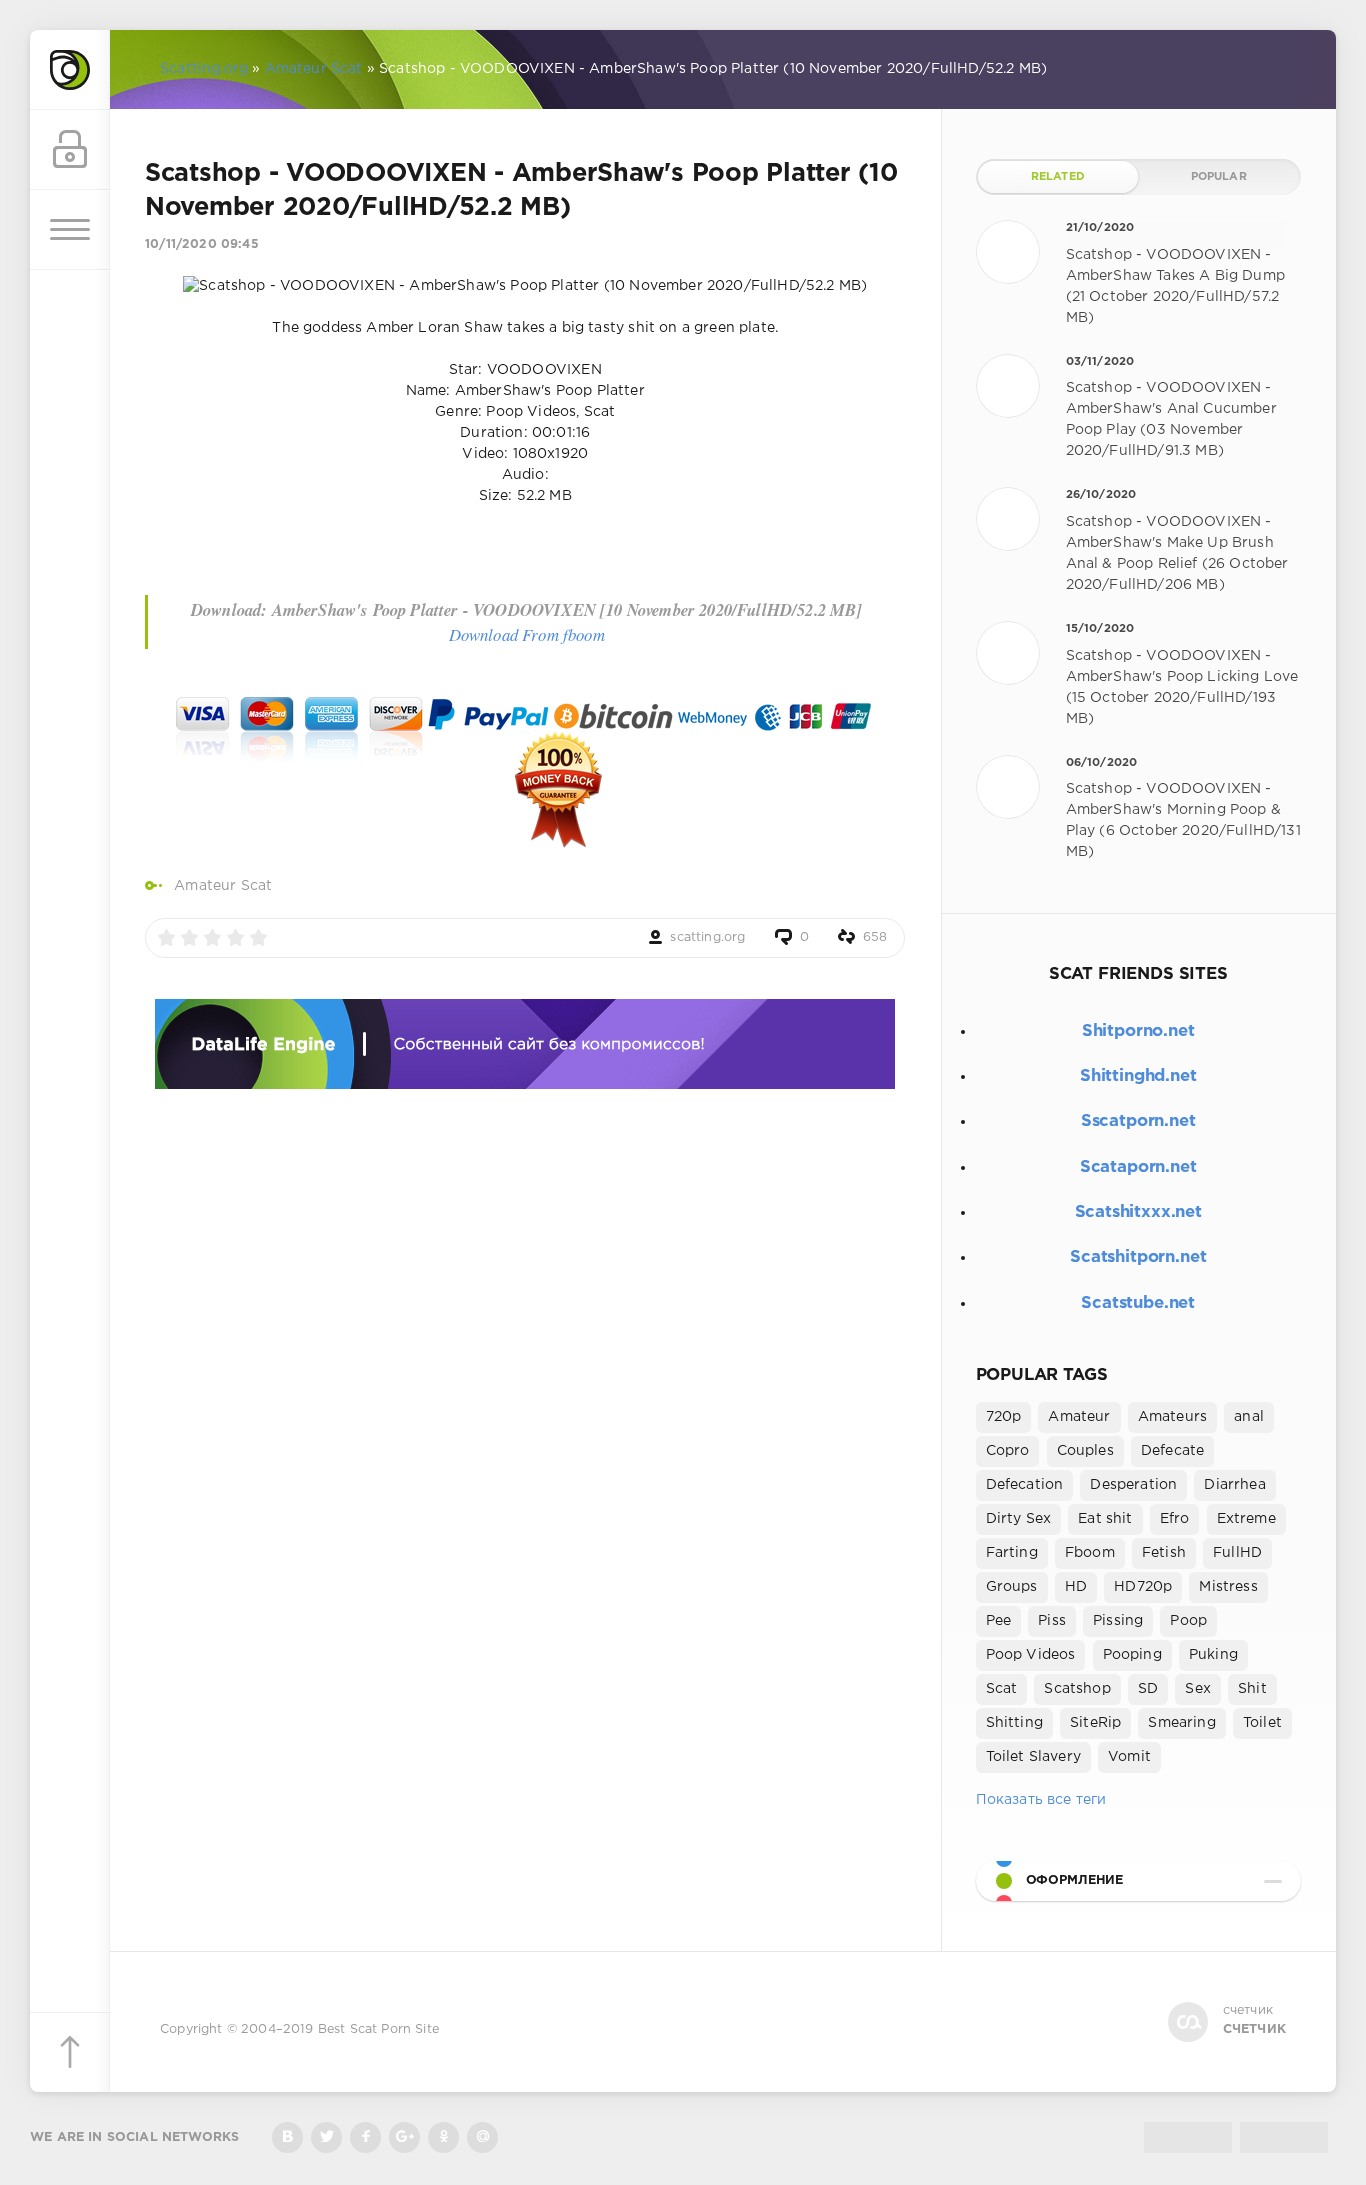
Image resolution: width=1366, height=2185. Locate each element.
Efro (1175, 1519)
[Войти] (70, 150)
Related (1058, 177)
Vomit (1129, 1757)
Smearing (1181, 1723)
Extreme (1246, 1519)
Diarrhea (1234, 1485)
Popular (1219, 177)
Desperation (1133, 1485)
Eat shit (1105, 1519)
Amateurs (1172, 1417)
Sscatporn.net (1138, 1121)
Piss (1052, 1621)
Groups (1012, 1587)
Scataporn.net (1138, 1167)
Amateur (1079, 1417)
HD (1076, 1587)
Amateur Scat (223, 886)
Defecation (1025, 1485)
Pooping (1132, 1655)
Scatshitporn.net (1138, 1257)
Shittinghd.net (1138, 1076)
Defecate (1172, 1451)
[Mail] (482, 2137)
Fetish (1164, 1553)
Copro (1008, 1451)
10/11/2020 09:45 (202, 244)
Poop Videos (1031, 1655)
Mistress (1228, 1587)
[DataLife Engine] (70, 70)
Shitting (1014, 1723)
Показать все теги (1041, 1800)
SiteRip (1095, 1723)
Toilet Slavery (1033, 1757)
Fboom (1090, 1553)
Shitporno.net (1138, 1031)
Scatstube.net (1138, 1303)
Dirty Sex (1019, 1519)
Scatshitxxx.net (1138, 1212)
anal (1249, 1417)
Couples (1085, 1451)
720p (1004, 1417)
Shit (1252, 1689)
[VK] (287, 2137)
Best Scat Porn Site (378, 2029)
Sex (1198, 1689)
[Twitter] (326, 2137)
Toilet (1262, 1723)
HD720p (1143, 1587)
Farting (1012, 1553)
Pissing (1118, 1621)
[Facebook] (365, 2137)
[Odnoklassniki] (443, 2137)
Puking (1213, 1655)
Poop (1188, 1621)
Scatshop (1077, 1689)
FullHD (1237, 1553)
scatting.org (707, 937)
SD (1148, 1689)
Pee (999, 1621)
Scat (1002, 1689)
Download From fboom (527, 634)
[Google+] (404, 2137)
